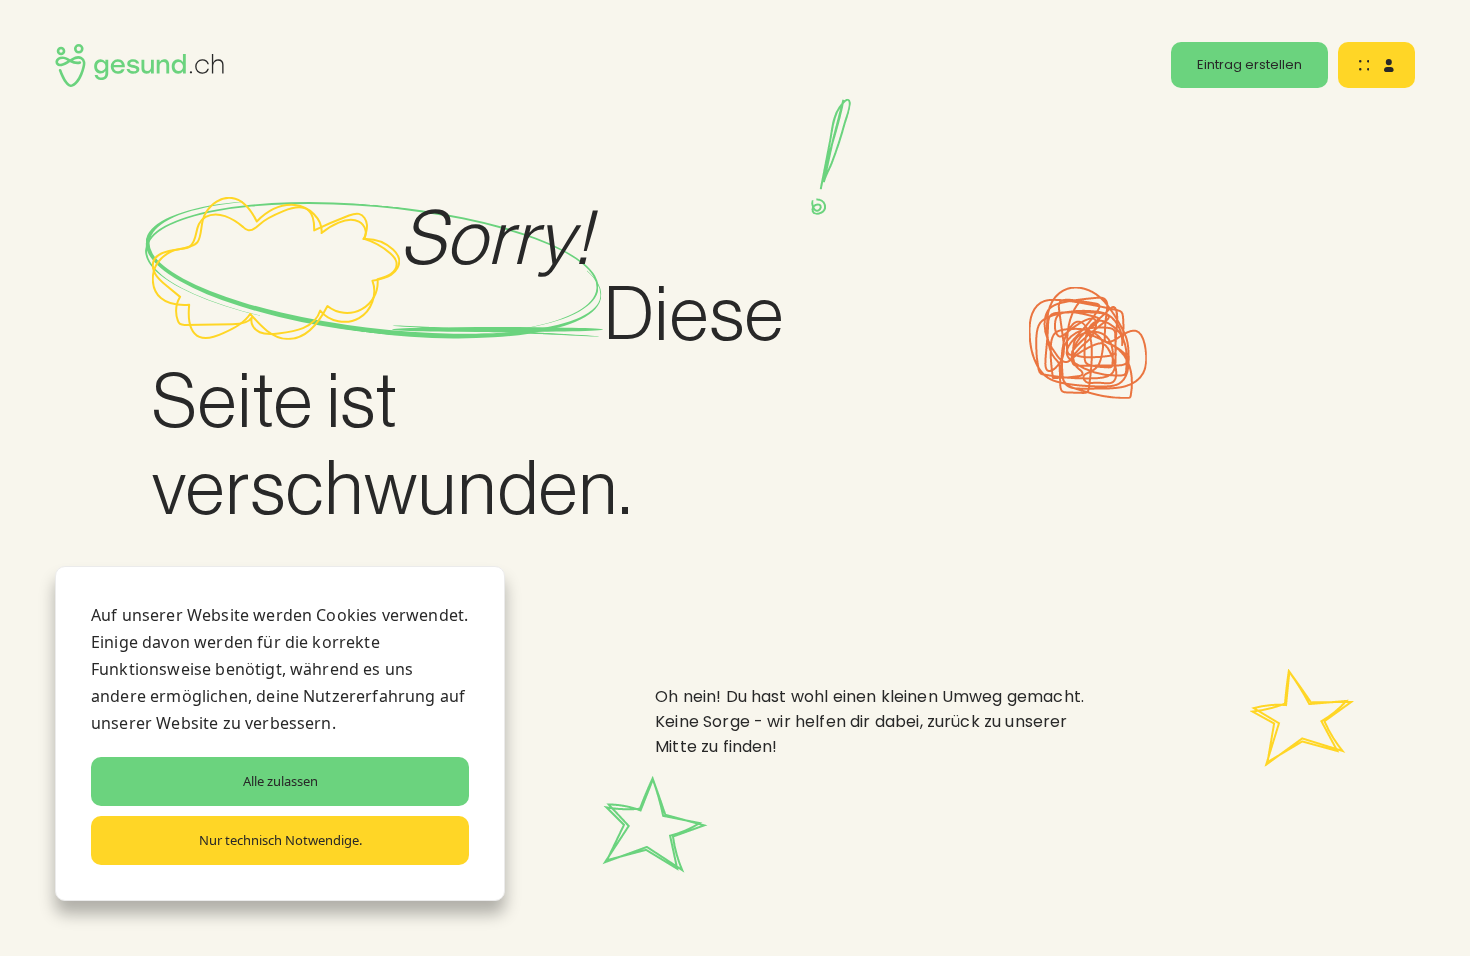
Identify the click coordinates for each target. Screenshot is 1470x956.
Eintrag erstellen (1249, 64)
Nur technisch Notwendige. (280, 840)
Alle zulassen (280, 781)
